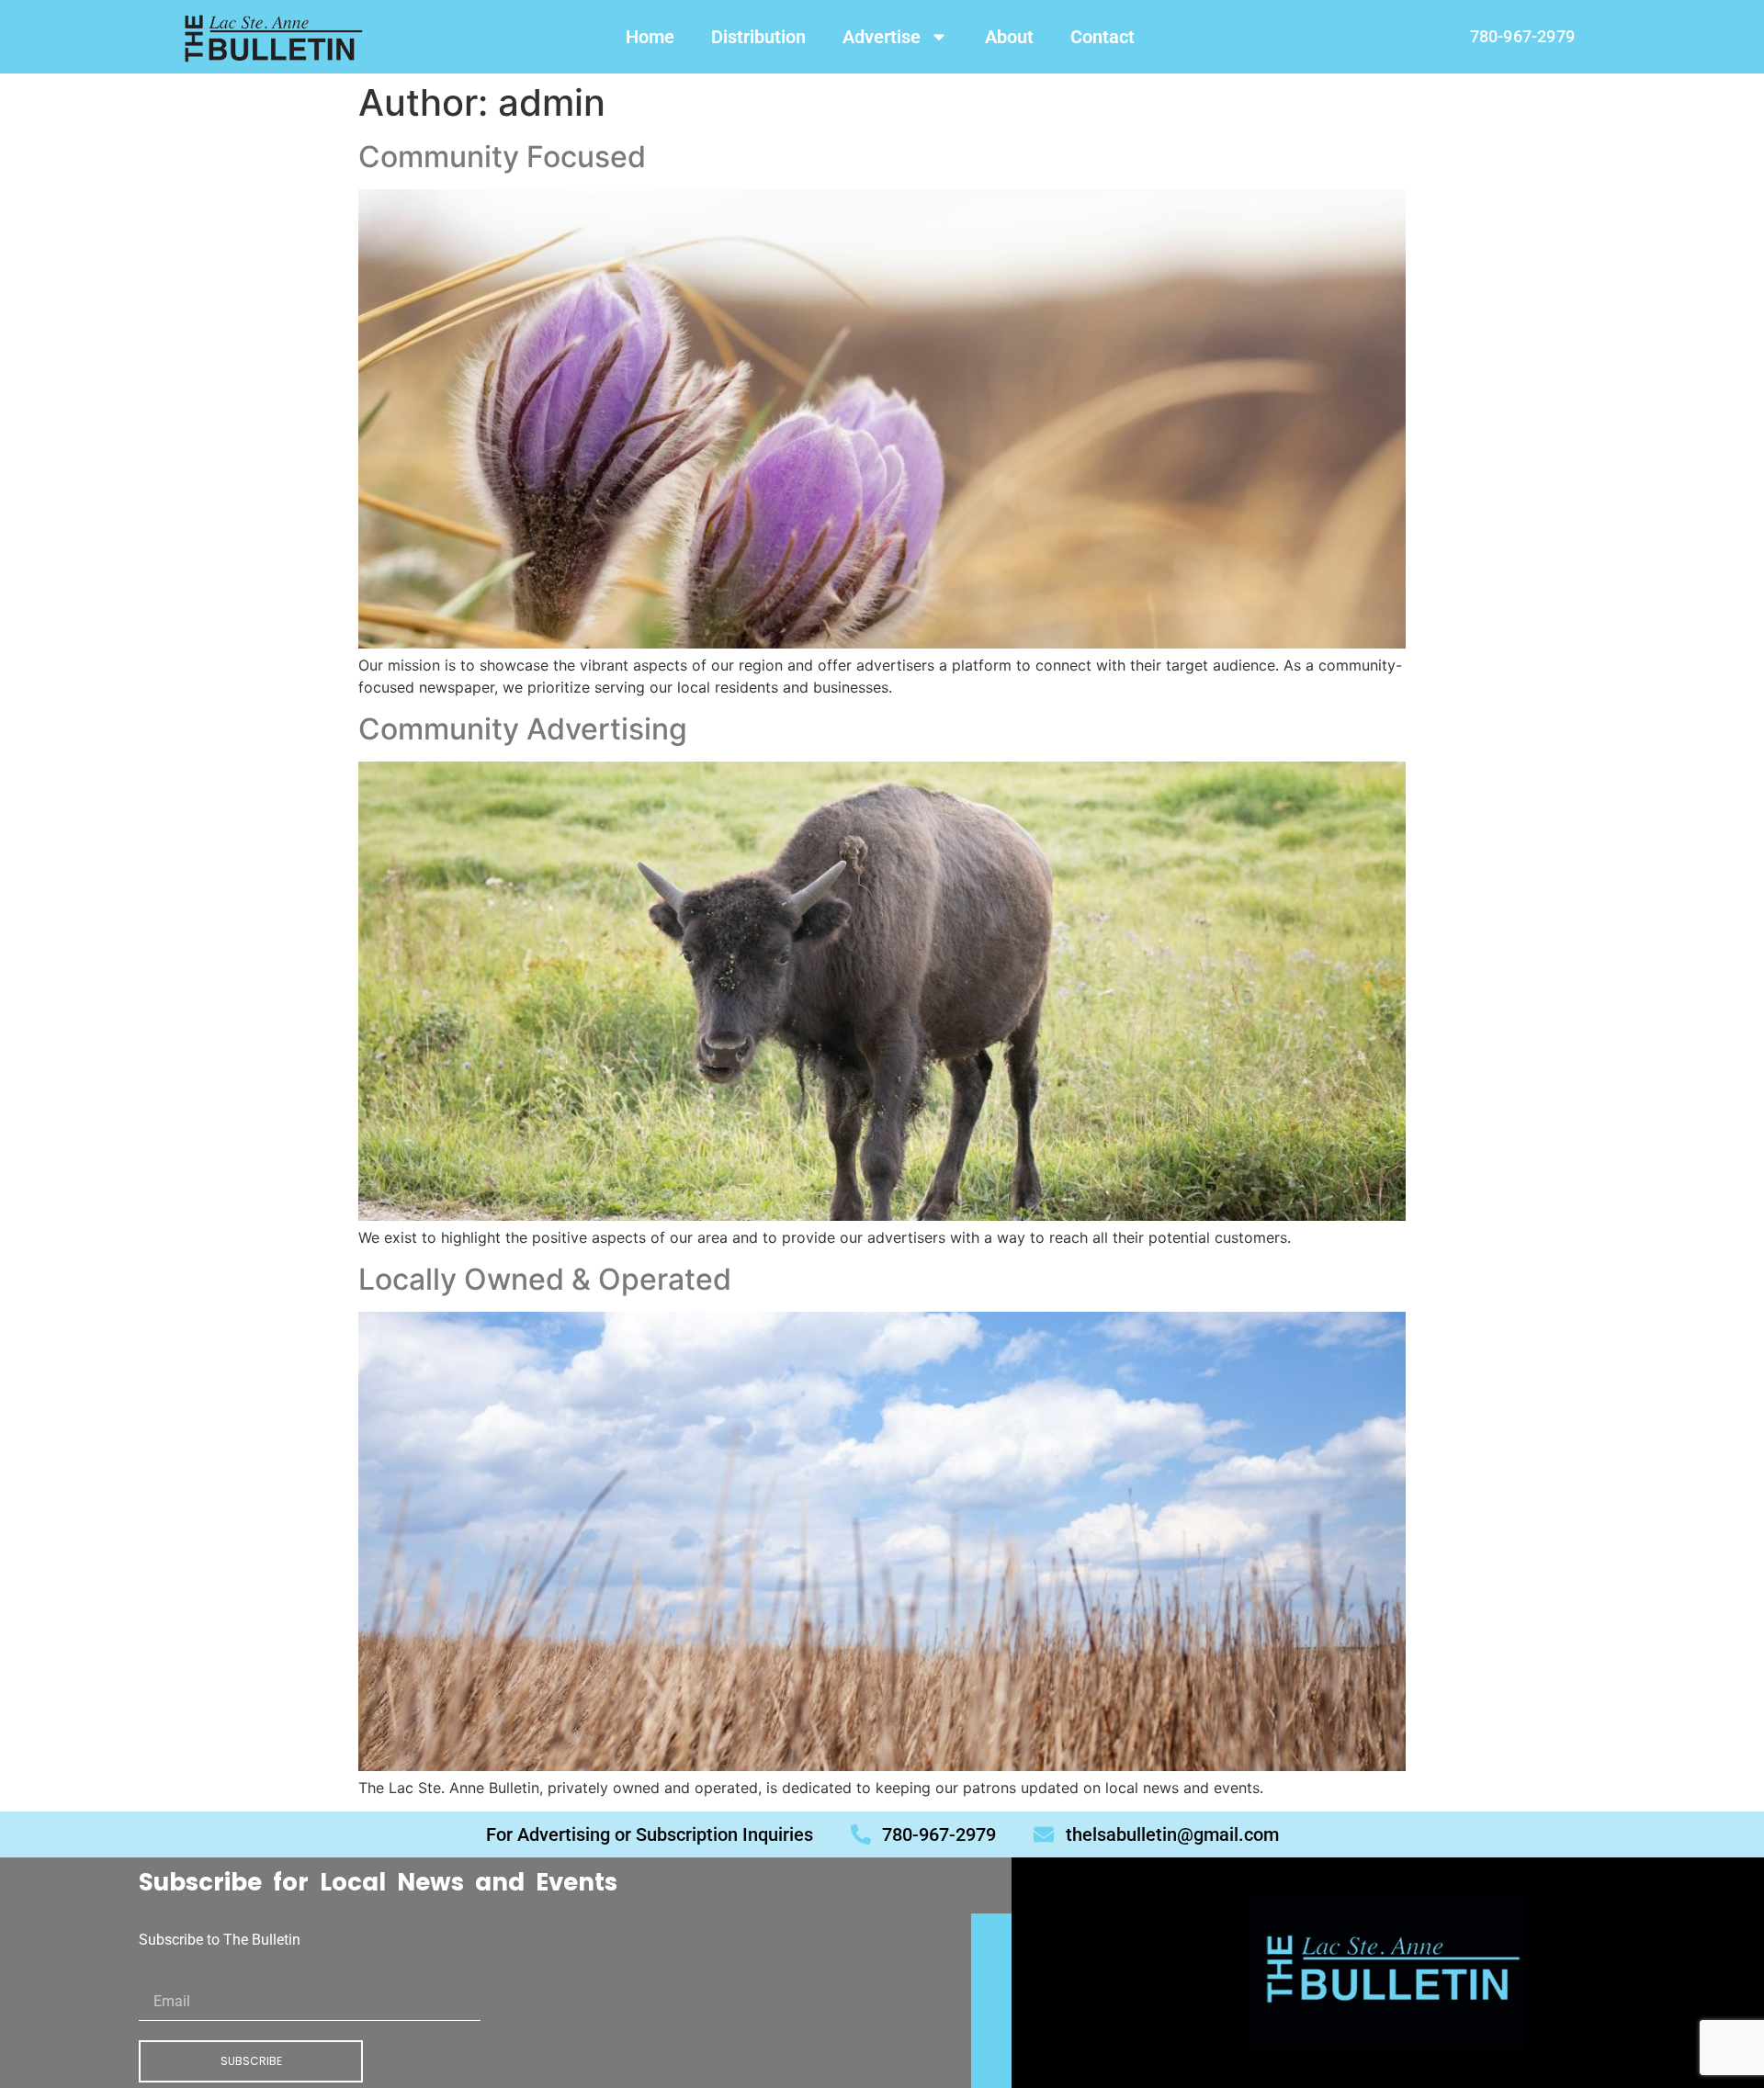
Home (650, 37)
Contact (1102, 37)
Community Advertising (523, 729)
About (1009, 37)
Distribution (758, 37)
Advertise (882, 37)
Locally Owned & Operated (545, 1279)
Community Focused (502, 157)
